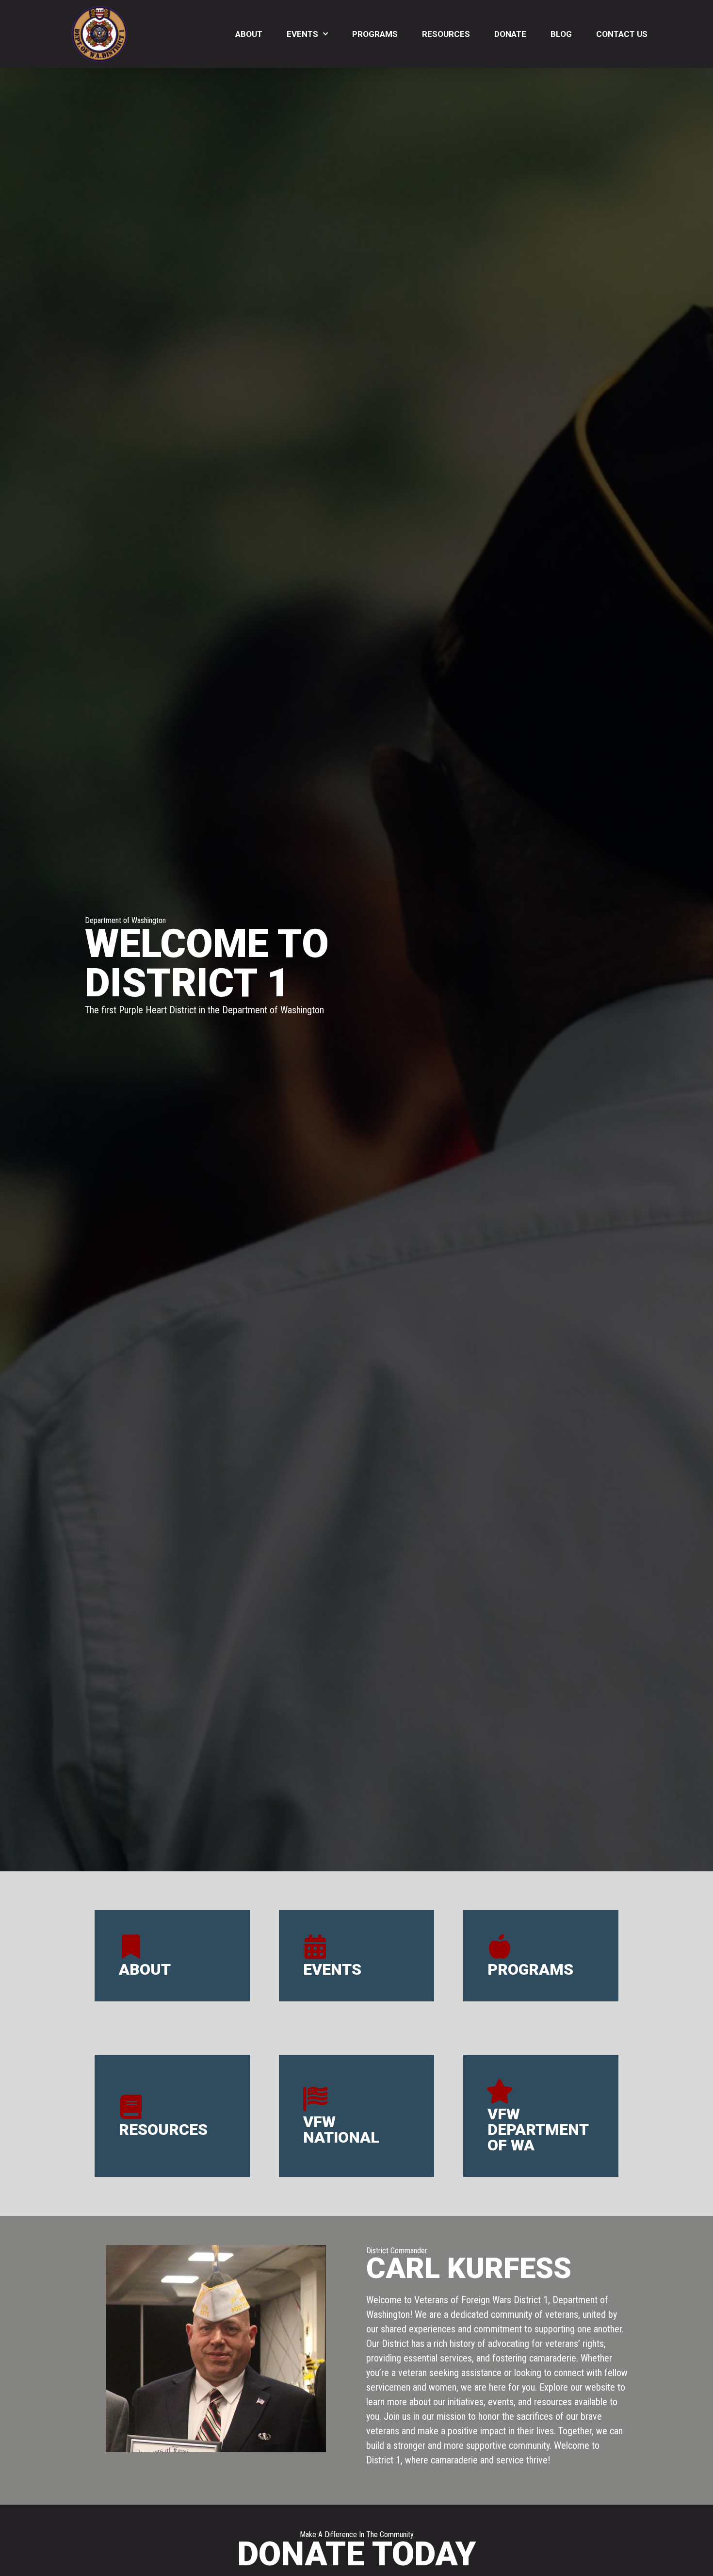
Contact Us (622, 34)
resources (163, 2130)
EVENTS (332, 1969)
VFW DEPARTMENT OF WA (538, 2130)
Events (302, 34)
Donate (510, 34)
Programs (375, 34)
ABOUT (145, 1969)
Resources (446, 34)
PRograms (530, 1969)
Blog (561, 34)
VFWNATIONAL (341, 2130)
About (249, 34)
